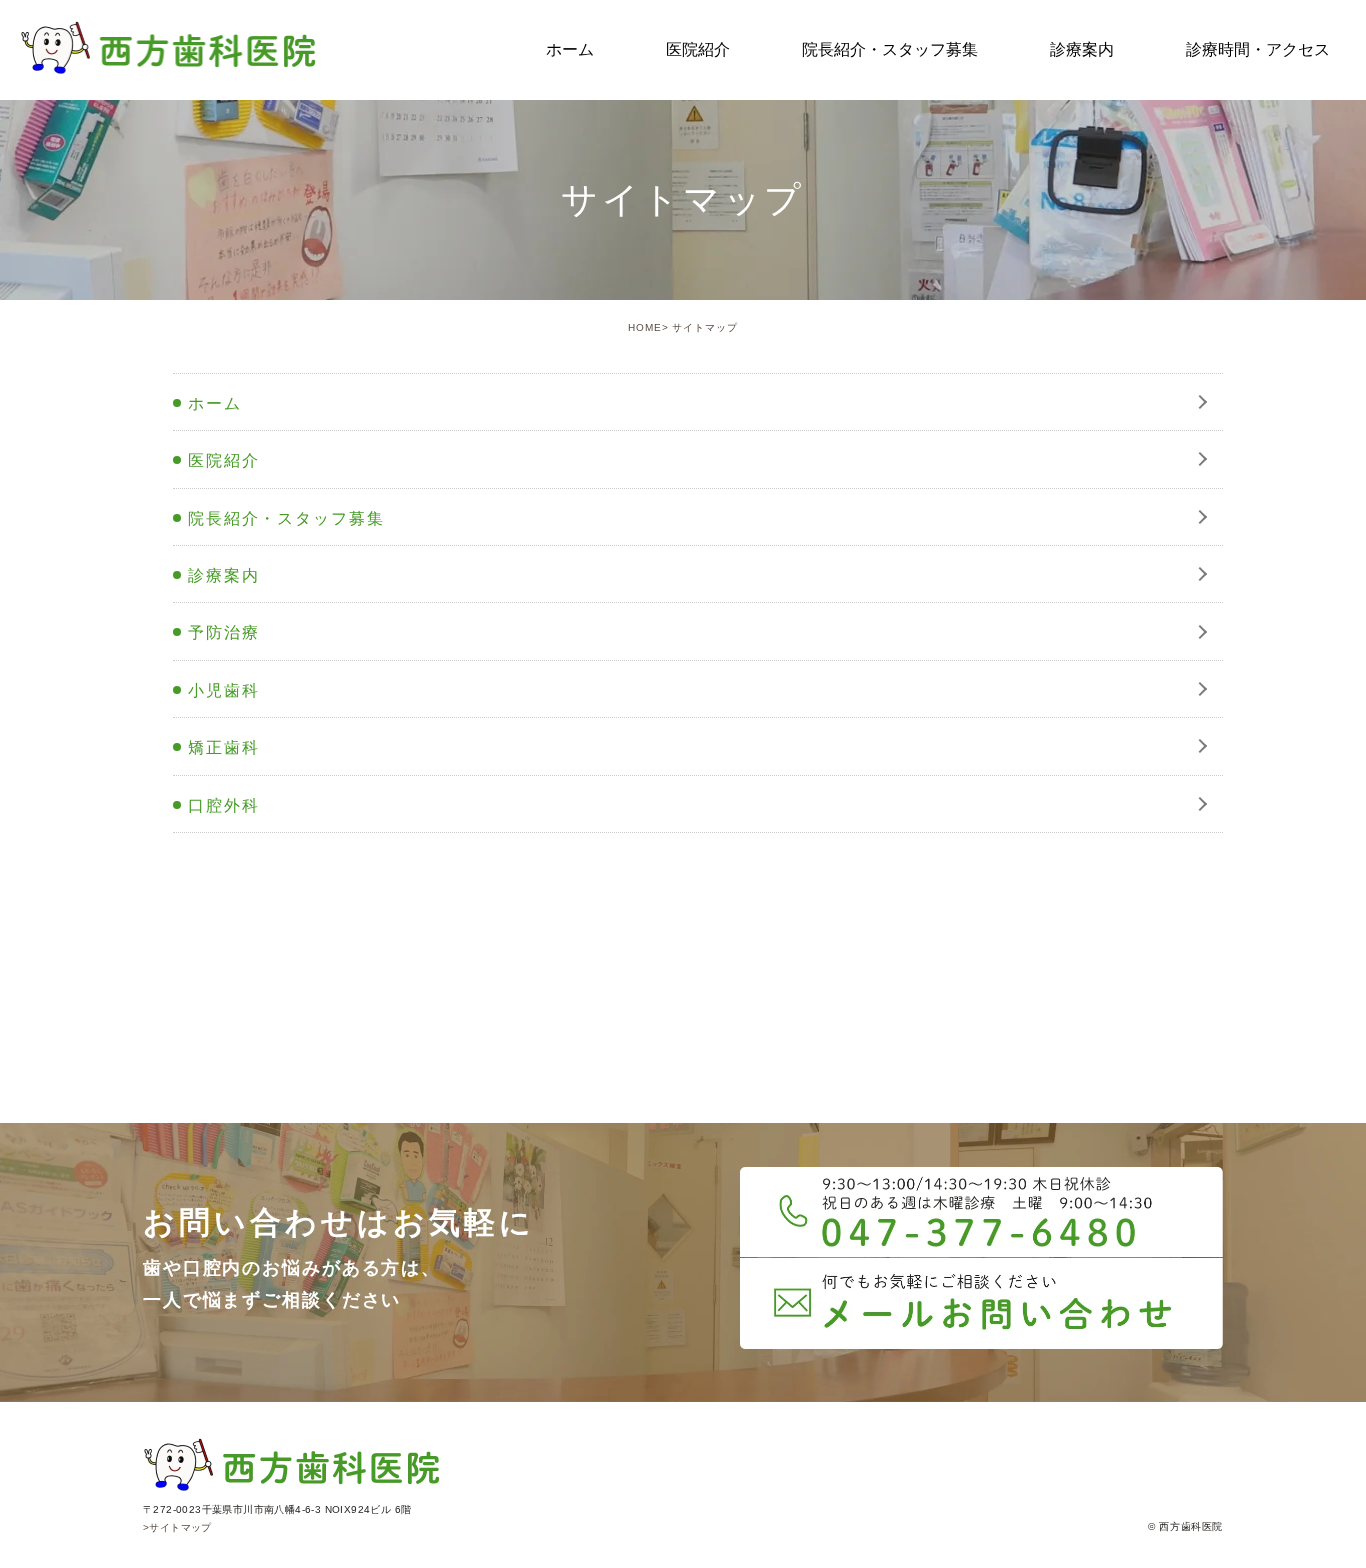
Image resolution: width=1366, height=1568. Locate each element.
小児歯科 (224, 690)
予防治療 (224, 632)
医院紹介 (224, 460)
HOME (645, 327)
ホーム (215, 403)
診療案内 (224, 575)
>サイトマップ (177, 1527)
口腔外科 (224, 805)
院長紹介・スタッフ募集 (286, 518)
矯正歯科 (224, 747)
